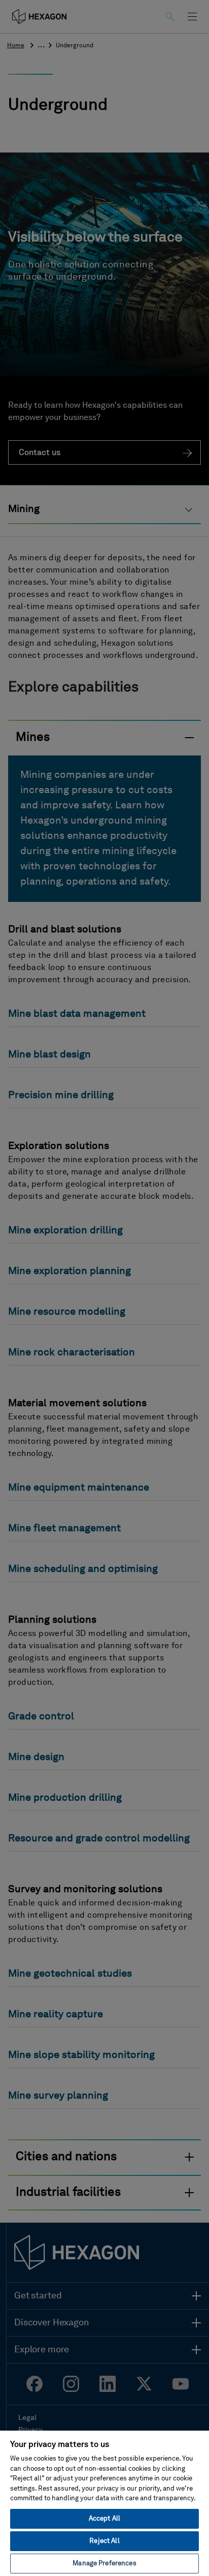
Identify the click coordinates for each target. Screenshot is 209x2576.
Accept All (104, 2519)
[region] (104, 2503)
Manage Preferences (104, 2564)
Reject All (104, 2541)
